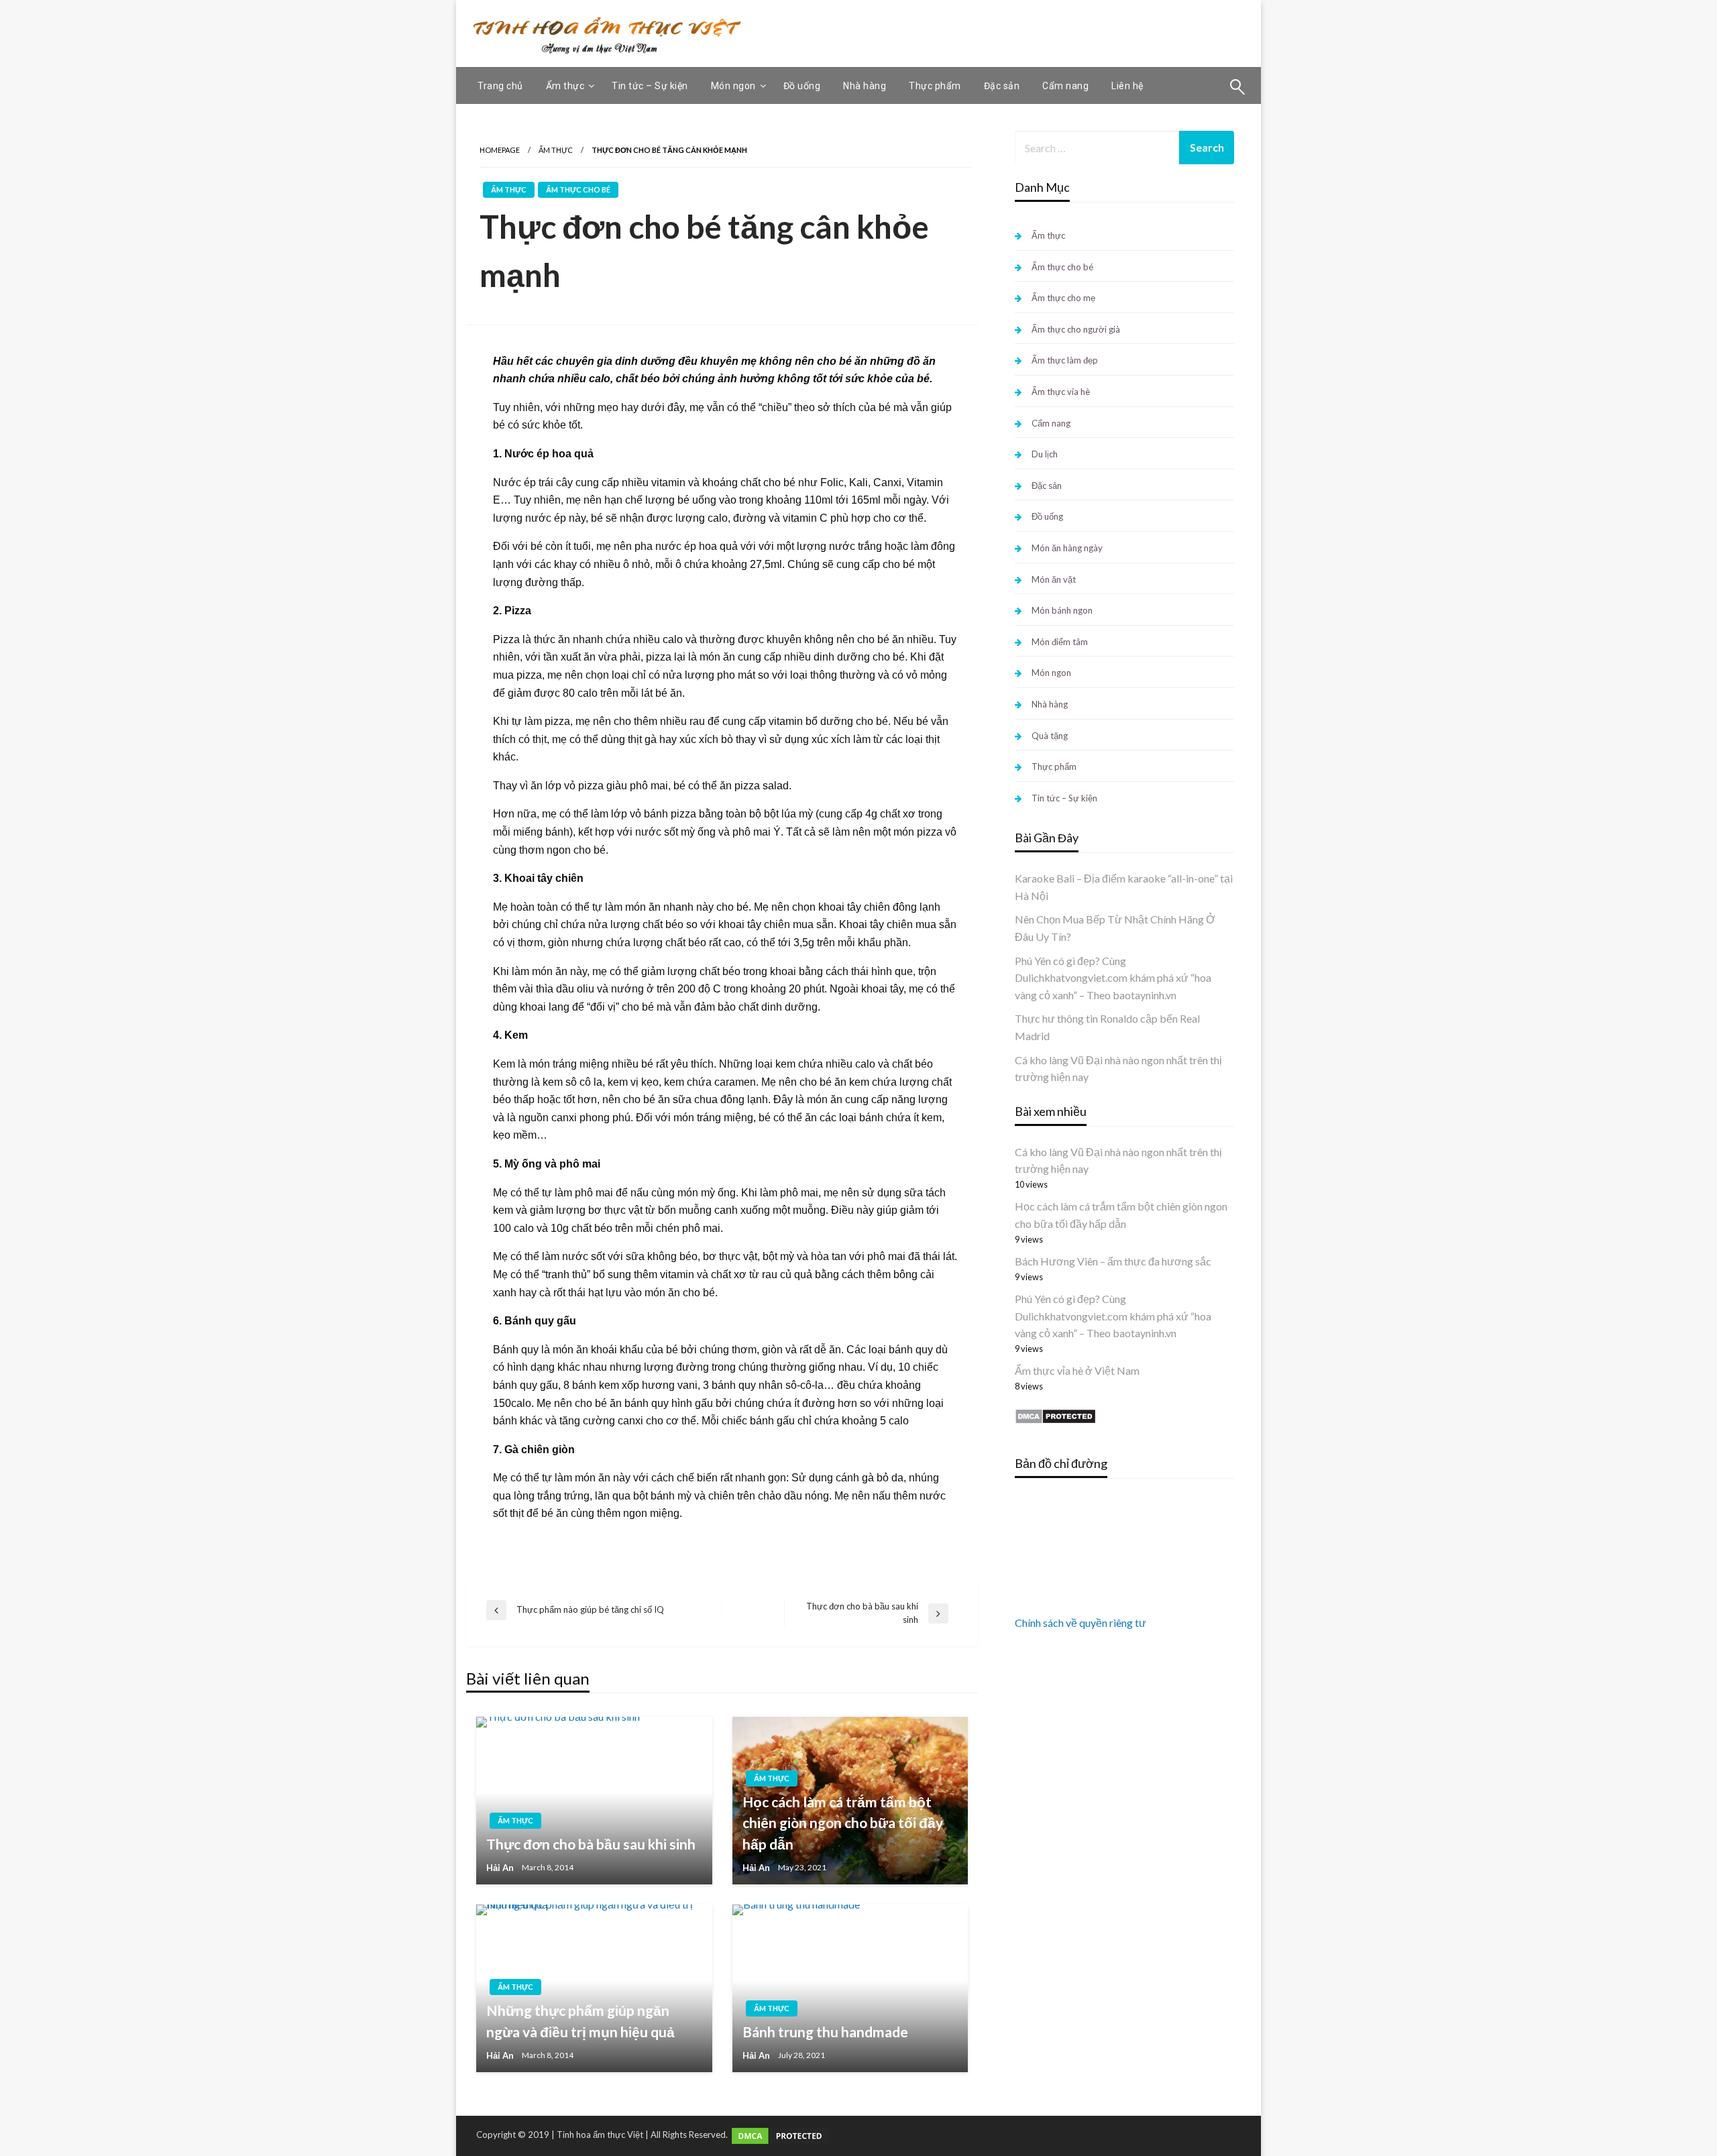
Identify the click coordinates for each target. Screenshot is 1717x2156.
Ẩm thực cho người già (1076, 329)
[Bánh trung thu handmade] (850, 1988)
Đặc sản (1002, 86)
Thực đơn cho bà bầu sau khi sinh (591, 1844)
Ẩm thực (565, 86)
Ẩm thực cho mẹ (1063, 298)
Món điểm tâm (1060, 642)
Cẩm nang (1065, 86)
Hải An (500, 1868)
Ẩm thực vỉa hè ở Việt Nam (1077, 1370)
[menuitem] (500, 86)
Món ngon (733, 86)
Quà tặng (1050, 736)
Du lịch (1045, 454)
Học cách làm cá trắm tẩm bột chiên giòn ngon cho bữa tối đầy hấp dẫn (843, 1823)
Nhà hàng (865, 86)
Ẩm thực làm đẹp (1065, 360)
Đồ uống (802, 86)
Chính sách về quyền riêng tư (1081, 1623)
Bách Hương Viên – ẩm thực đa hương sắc (1113, 1261)
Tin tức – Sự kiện (650, 86)
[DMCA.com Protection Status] (1055, 1415)
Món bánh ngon (1062, 610)
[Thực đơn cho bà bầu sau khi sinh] (594, 1801)
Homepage (500, 150)
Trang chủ (500, 86)
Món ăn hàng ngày (1067, 548)
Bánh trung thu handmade (825, 2032)
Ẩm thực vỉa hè (1061, 392)
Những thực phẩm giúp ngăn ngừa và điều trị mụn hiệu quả (580, 2021)
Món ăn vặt (1054, 579)
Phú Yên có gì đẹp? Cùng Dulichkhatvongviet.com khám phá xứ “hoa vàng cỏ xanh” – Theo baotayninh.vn (1113, 978)
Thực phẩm (935, 86)
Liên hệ (1127, 86)
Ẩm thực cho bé (578, 189)
